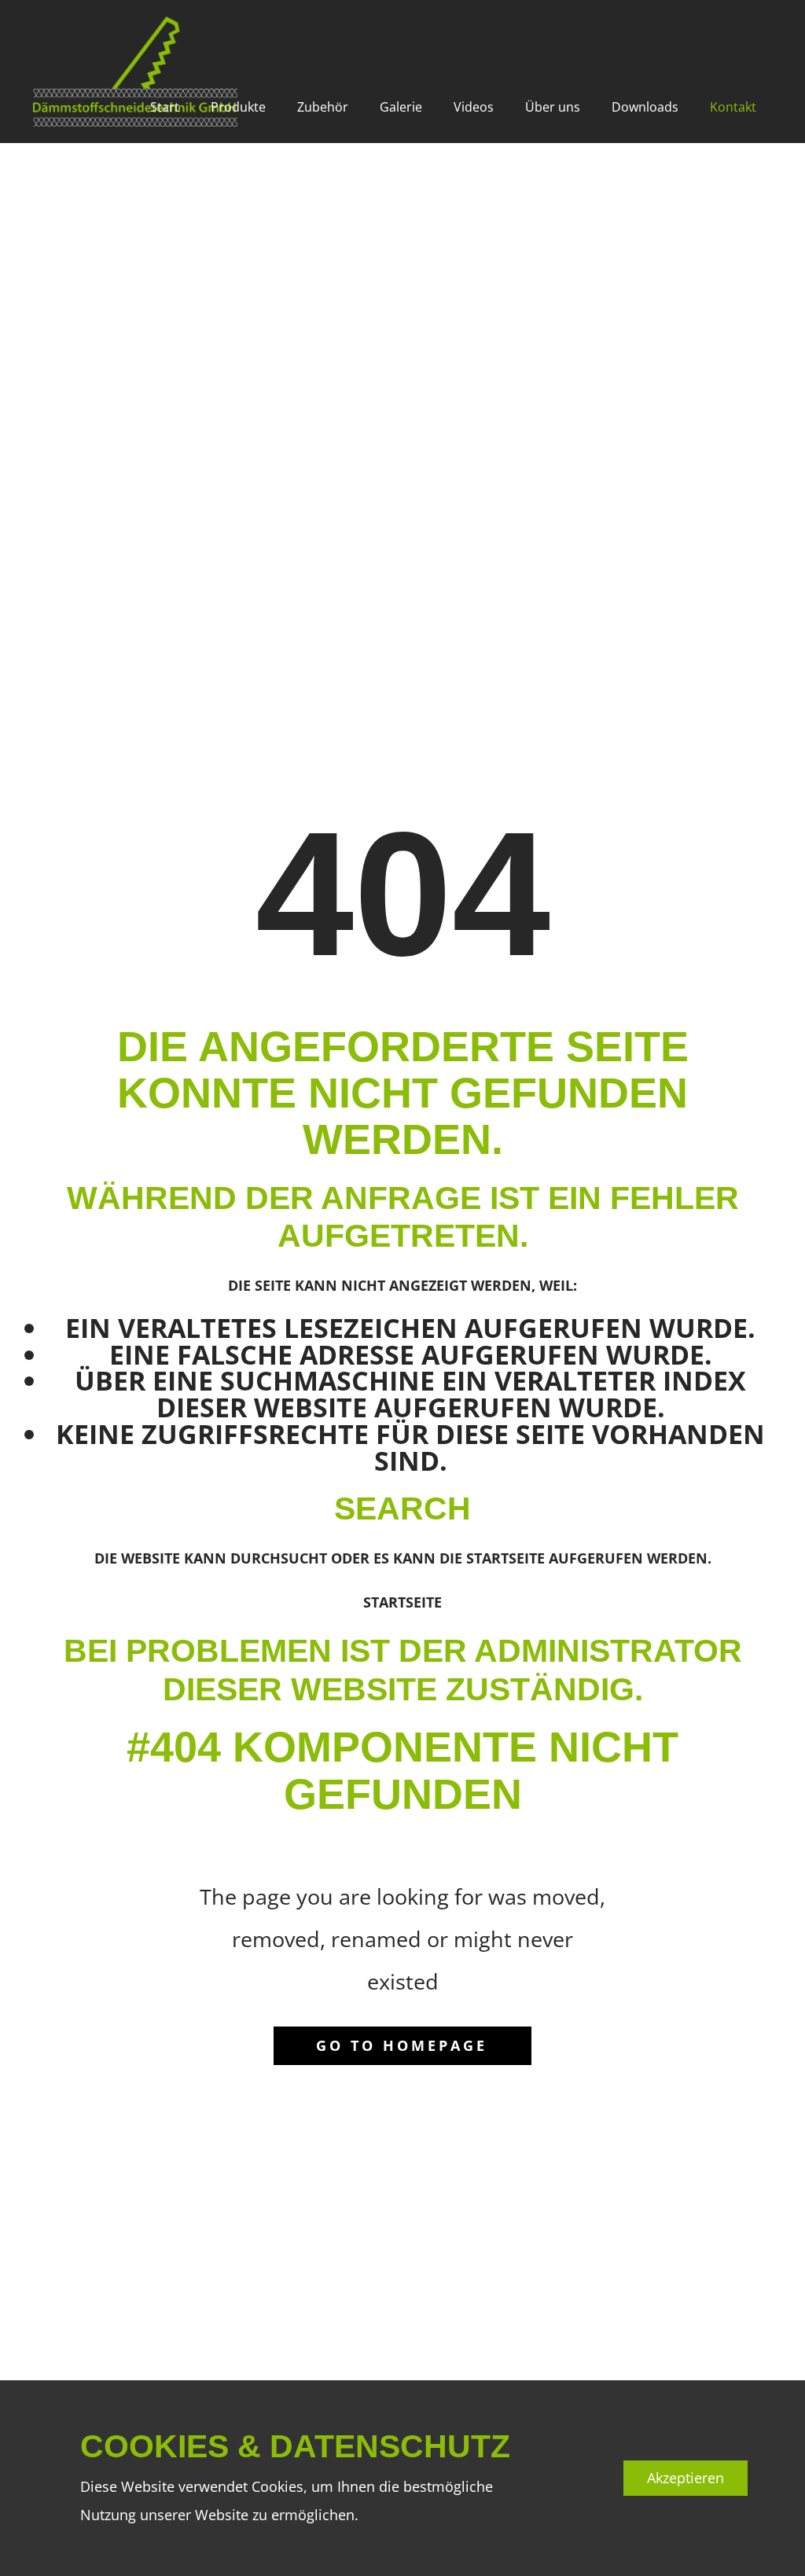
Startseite (402, 1602)
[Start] (135, 72)
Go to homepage (402, 2045)
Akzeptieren (686, 2478)
